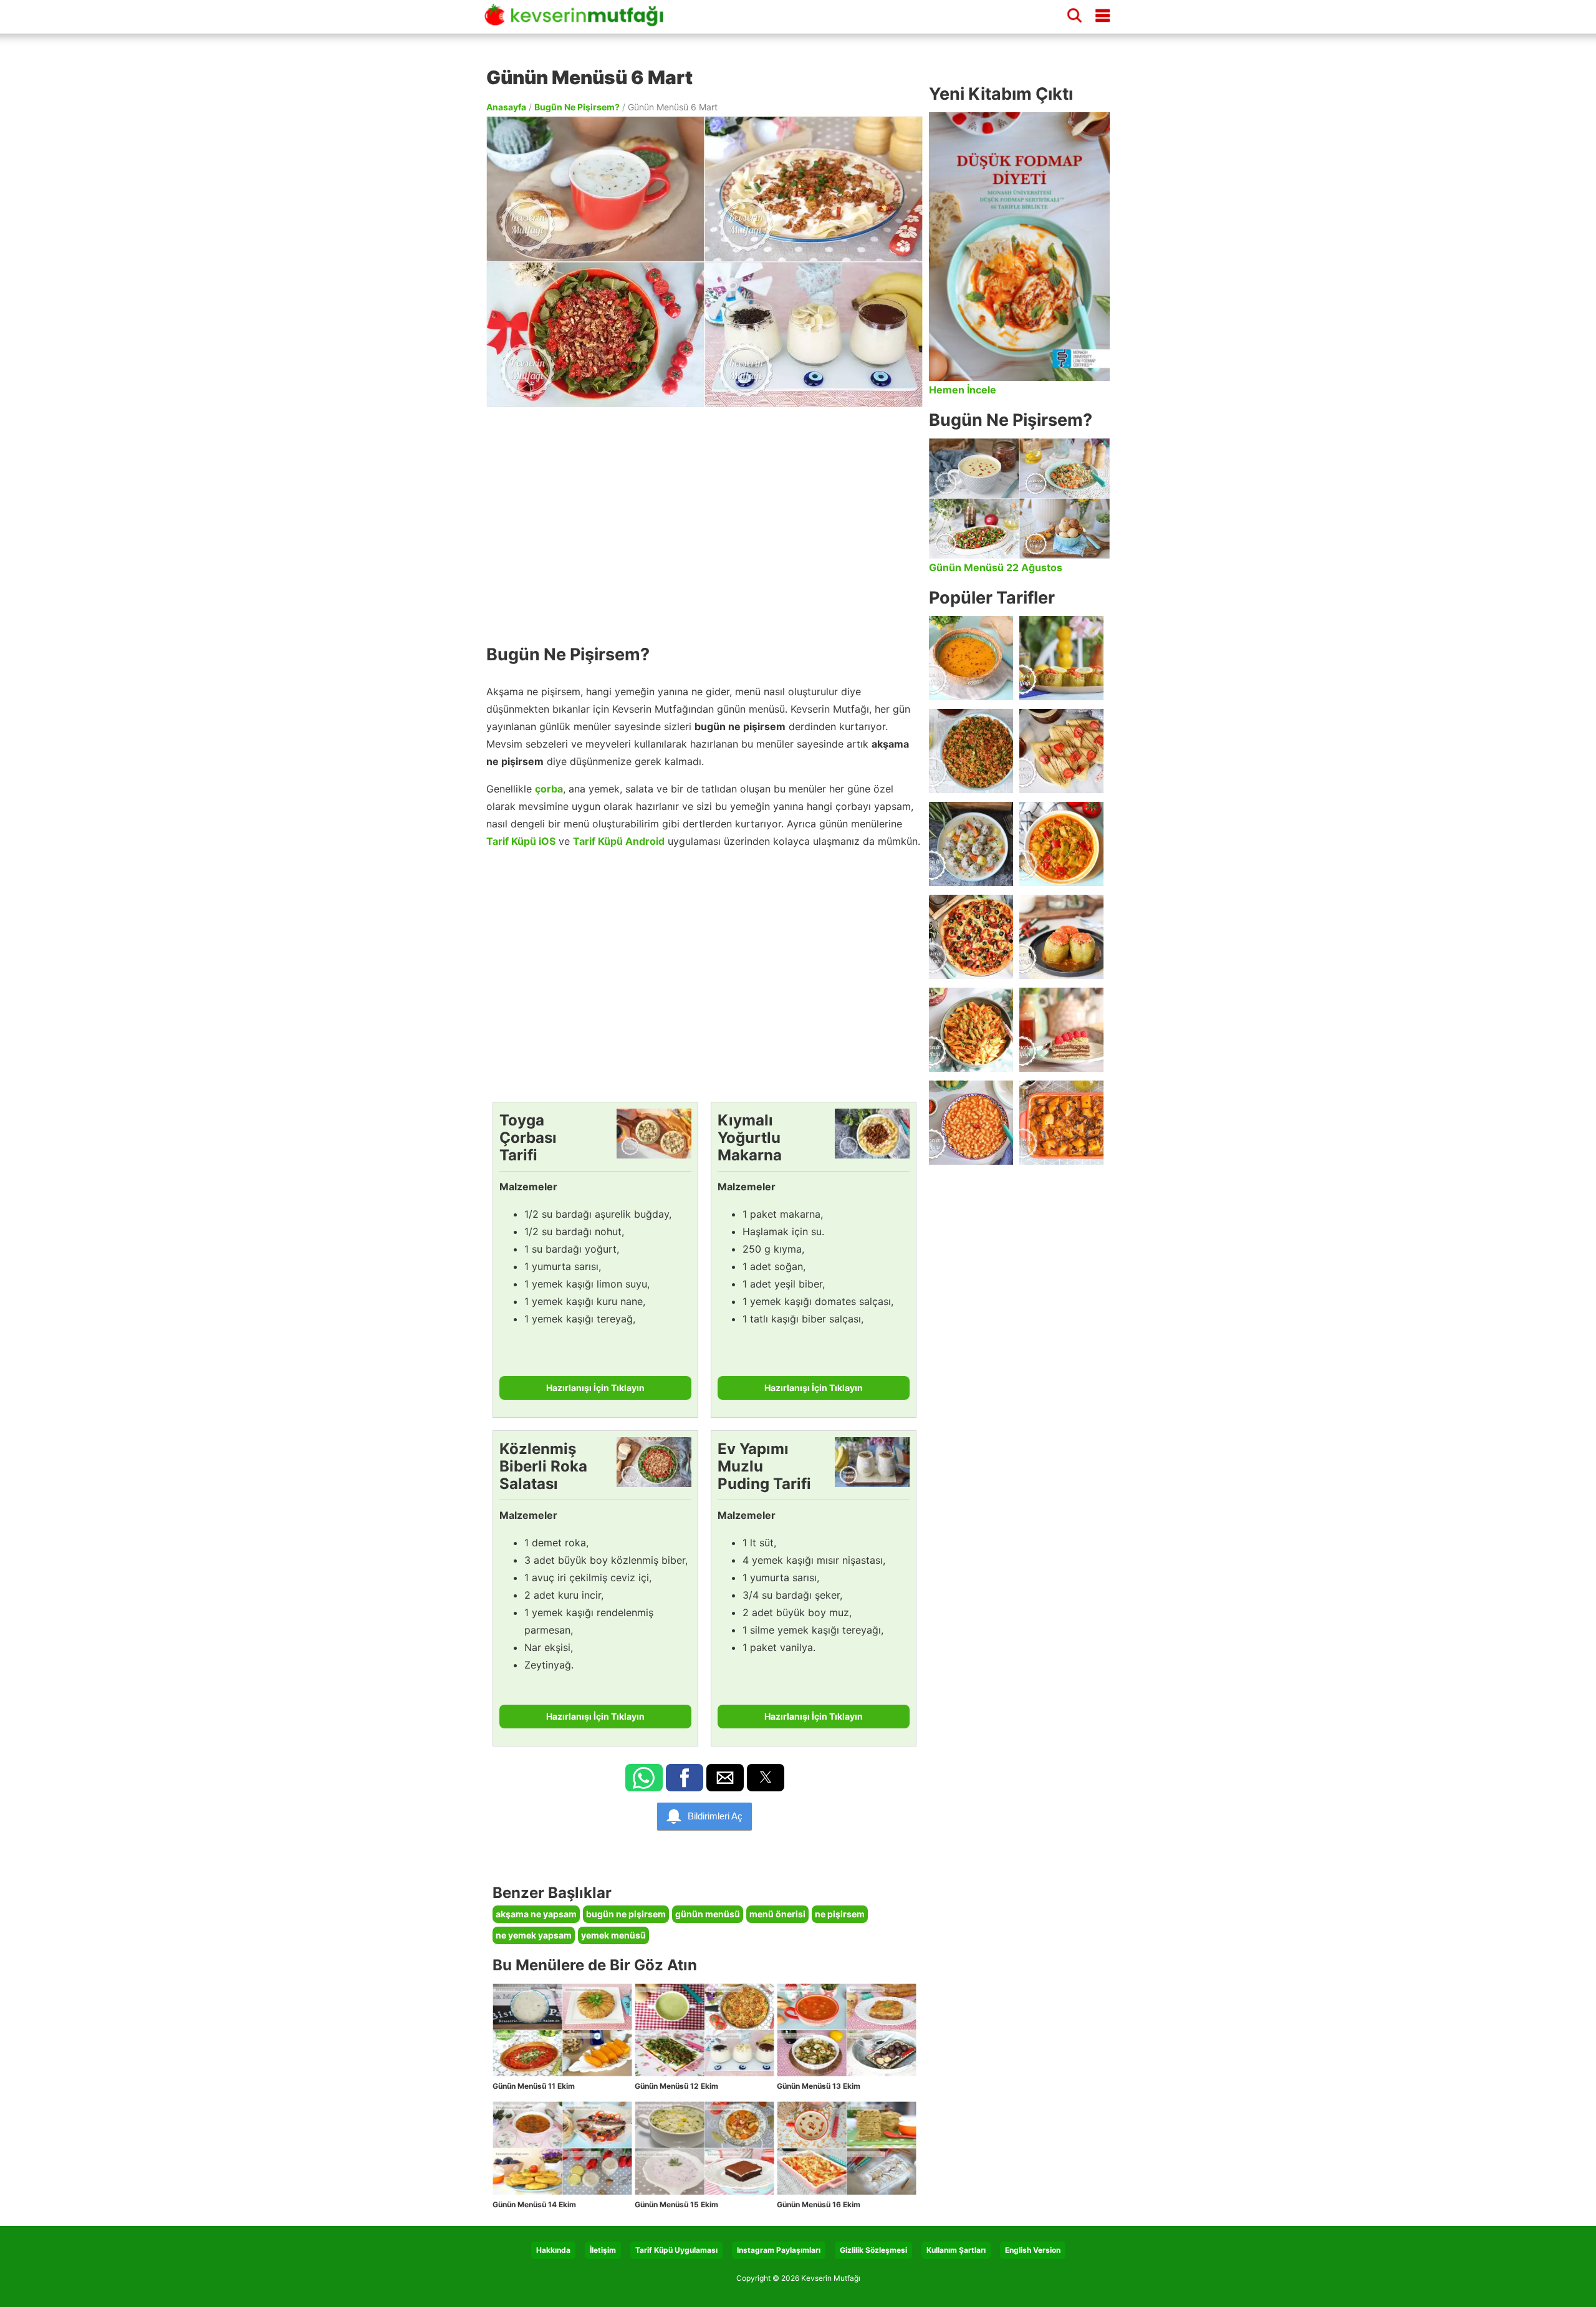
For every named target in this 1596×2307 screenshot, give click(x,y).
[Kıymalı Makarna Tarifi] (971, 1030)
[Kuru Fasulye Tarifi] (971, 1123)
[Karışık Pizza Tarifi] (971, 937)
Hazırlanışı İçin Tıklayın (595, 1388)
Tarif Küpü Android (619, 841)
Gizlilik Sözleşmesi (873, 2250)
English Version (1033, 2250)
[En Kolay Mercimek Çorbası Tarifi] (971, 658)
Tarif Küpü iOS (521, 841)
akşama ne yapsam (536, 1914)
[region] (704, 519)
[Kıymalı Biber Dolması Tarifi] (1061, 937)
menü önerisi (777, 1914)
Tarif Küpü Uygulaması (676, 2250)
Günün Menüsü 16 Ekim (819, 2204)
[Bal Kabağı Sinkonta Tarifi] (1061, 1123)
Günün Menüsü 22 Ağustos (996, 567)
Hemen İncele (963, 390)
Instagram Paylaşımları (779, 2250)
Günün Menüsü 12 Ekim (676, 2086)
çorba (549, 789)
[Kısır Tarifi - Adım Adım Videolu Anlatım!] (971, 751)
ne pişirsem (840, 1914)
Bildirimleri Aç (715, 1816)
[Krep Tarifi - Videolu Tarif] (1061, 751)
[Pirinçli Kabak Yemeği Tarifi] (1061, 844)
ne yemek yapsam (534, 1935)
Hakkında (553, 2250)
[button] (644, 1778)
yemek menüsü (613, 1935)
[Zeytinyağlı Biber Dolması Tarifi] (1061, 658)
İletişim (603, 2250)
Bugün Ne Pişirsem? (577, 107)
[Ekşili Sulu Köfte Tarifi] (971, 844)
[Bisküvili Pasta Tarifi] (1061, 1030)
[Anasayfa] (579, 21)
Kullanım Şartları (956, 2250)
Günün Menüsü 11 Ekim (534, 2086)
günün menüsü (708, 1914)
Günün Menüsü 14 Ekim (534, 2204)
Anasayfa (506, 107)
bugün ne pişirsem (626, 1914)
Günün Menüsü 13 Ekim (819, 2086)
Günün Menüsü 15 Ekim (676, 2204)
